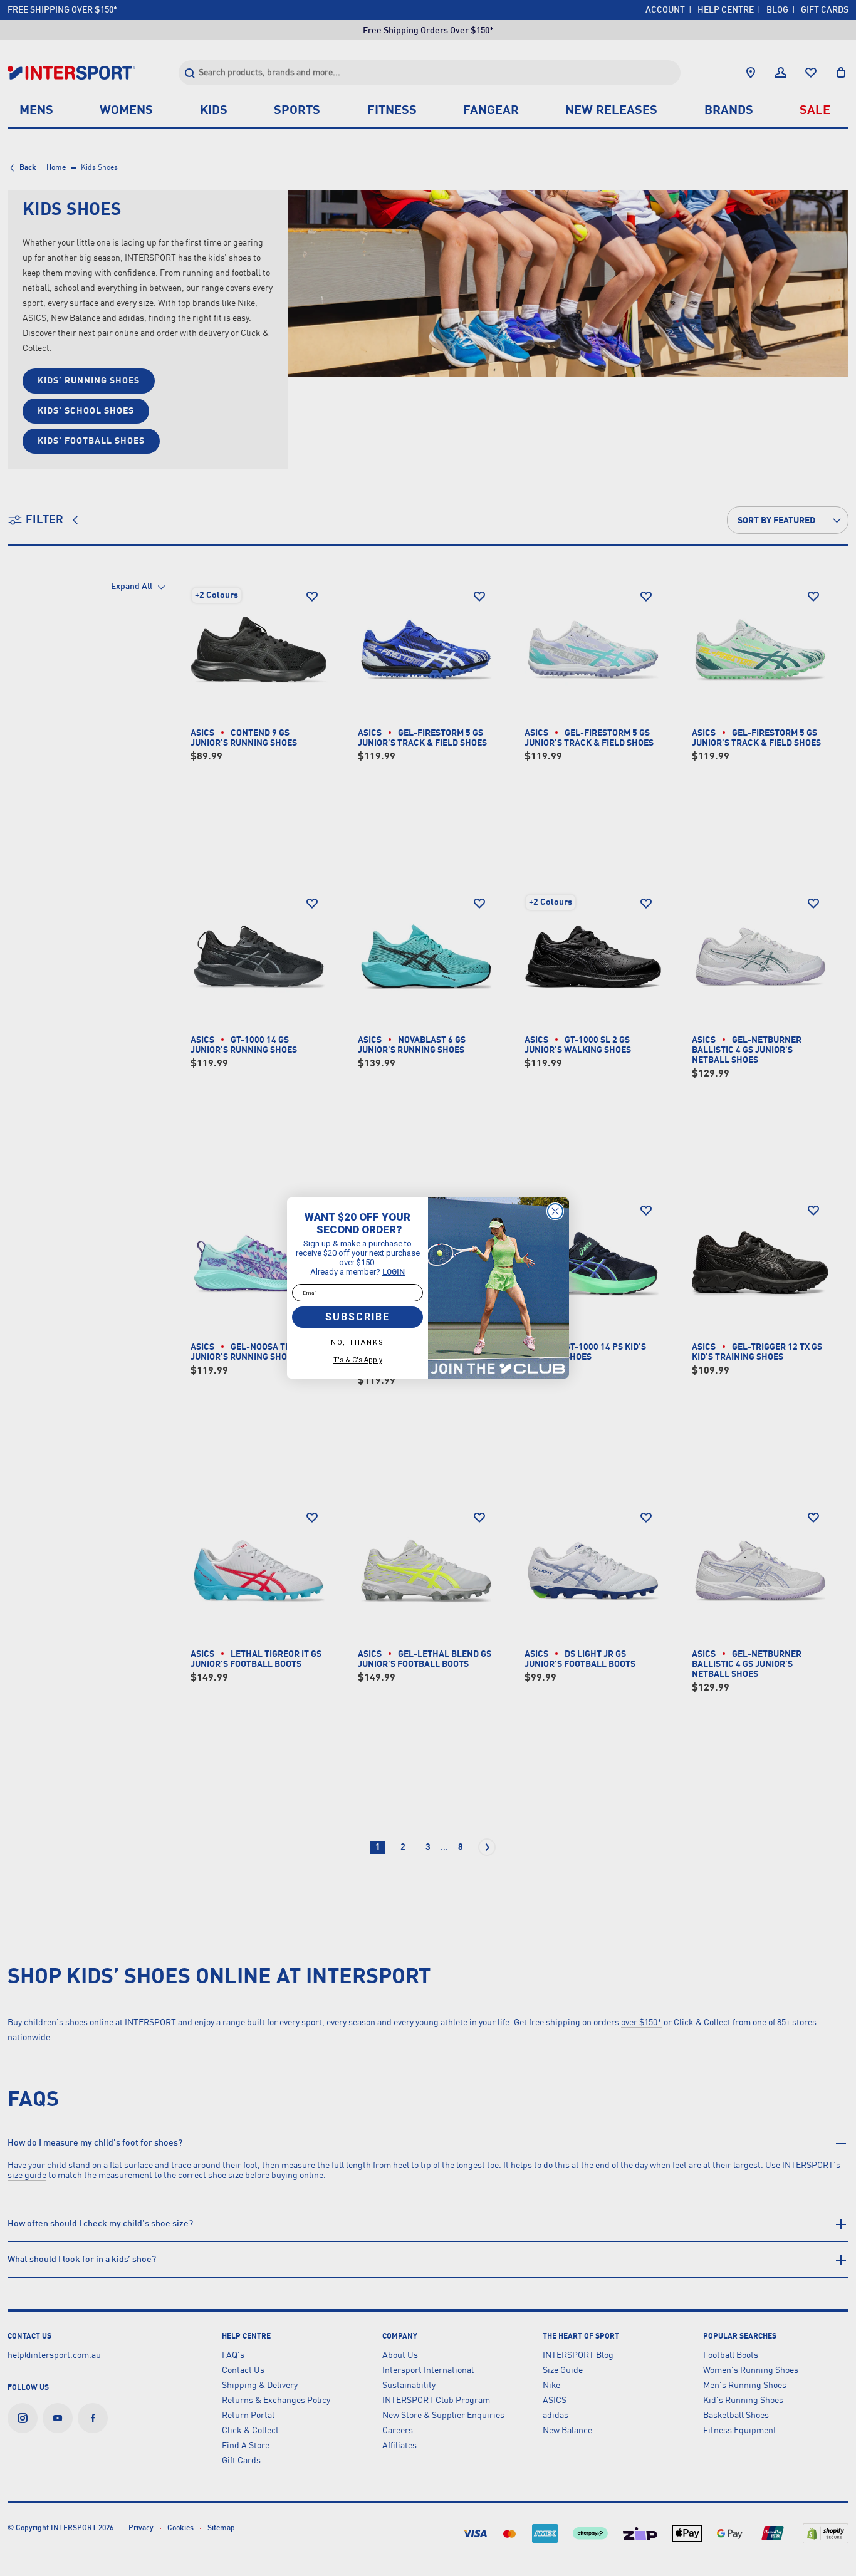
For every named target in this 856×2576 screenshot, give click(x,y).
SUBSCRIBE (358, 1317)
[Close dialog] (555, 1211)
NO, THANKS (358, 1343)
